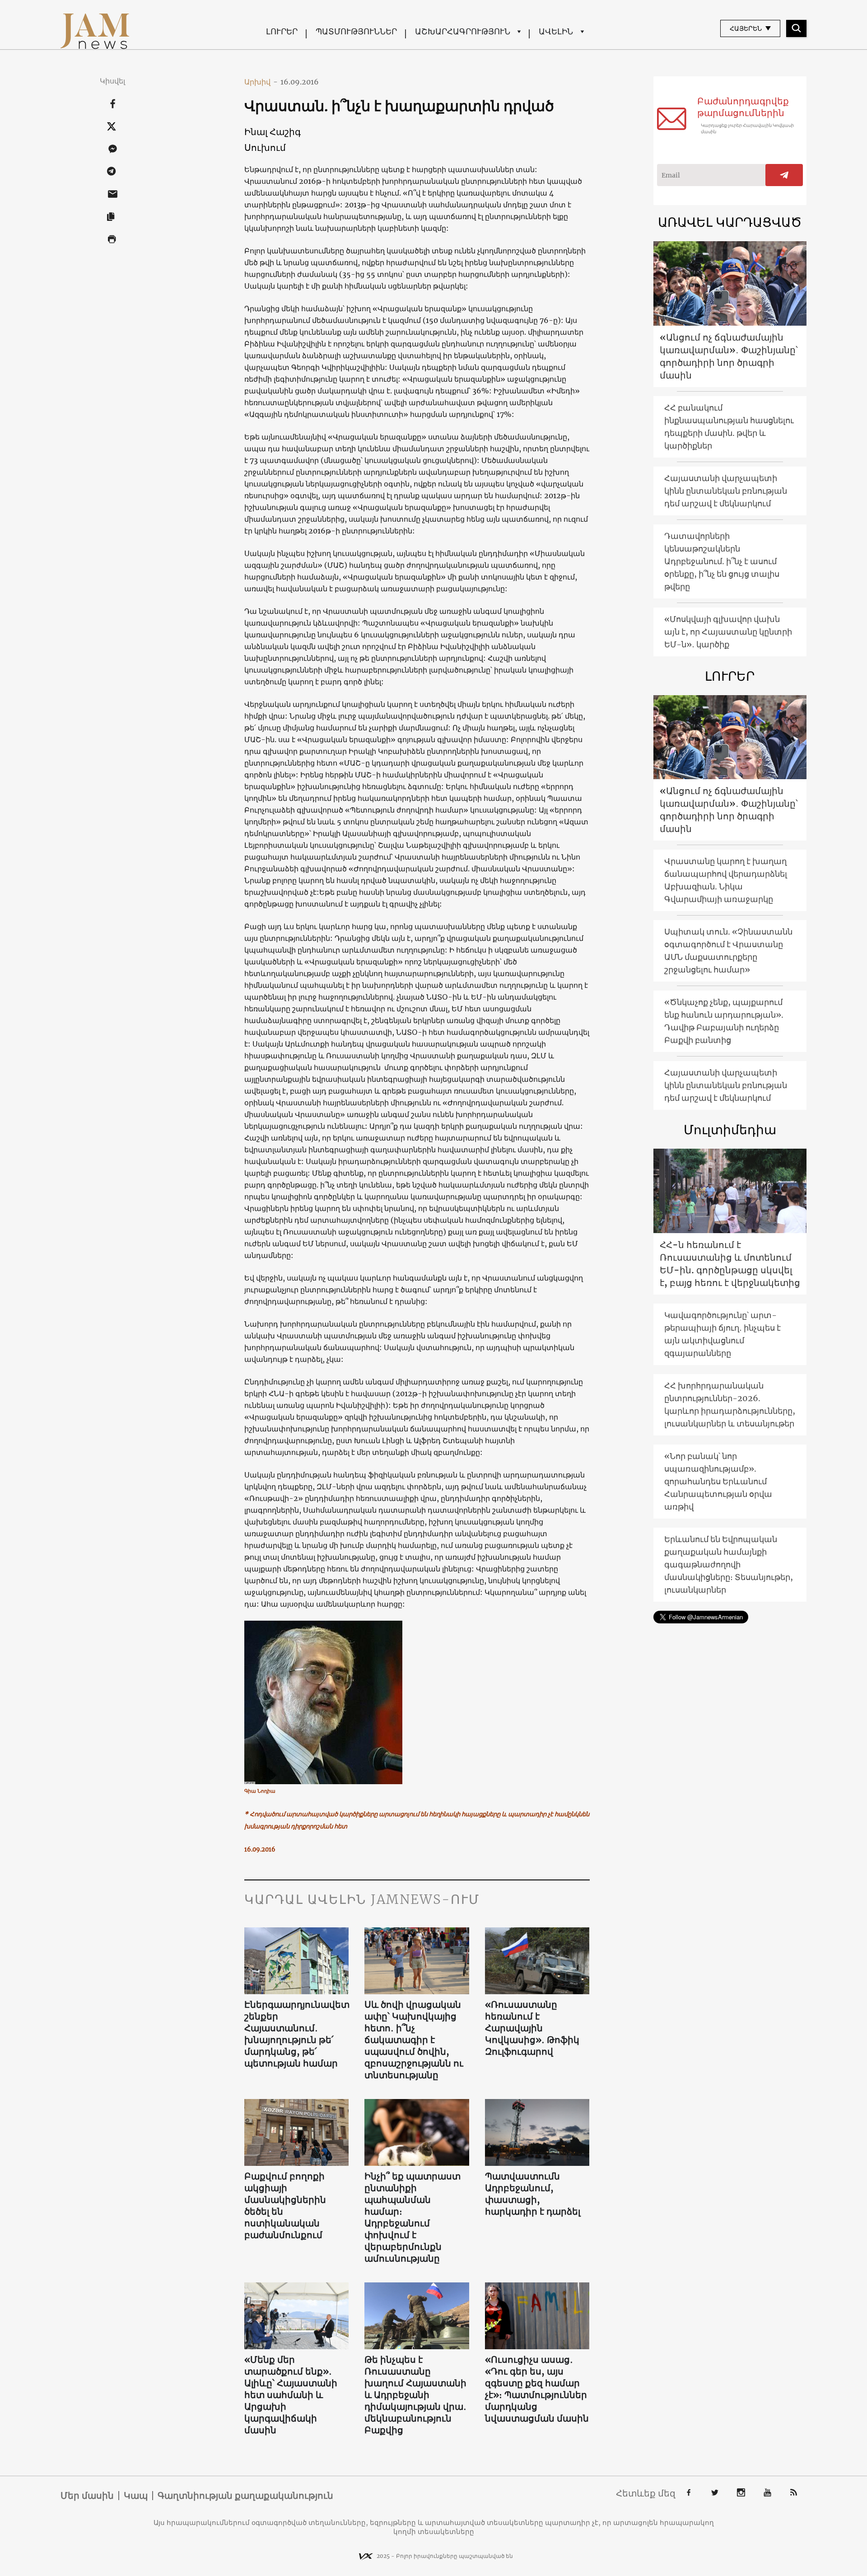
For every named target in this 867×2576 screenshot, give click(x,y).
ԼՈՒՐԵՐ (282, 31)
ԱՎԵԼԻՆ (556, 31)
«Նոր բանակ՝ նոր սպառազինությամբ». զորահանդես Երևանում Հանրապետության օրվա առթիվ (718, 1481)
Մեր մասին (87, 2496)
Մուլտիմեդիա (730, 1130)
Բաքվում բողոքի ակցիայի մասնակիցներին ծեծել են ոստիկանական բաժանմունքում (285, 2205)
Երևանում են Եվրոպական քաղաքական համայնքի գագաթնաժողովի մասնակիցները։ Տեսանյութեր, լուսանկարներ (729, 1564)
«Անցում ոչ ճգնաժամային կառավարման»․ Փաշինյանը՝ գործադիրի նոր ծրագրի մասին (729, 356)
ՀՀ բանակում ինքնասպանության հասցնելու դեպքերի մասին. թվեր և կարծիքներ (729, 427)
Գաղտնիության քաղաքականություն (245, 2496)
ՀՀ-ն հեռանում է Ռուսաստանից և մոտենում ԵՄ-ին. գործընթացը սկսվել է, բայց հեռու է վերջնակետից (730, 1264)
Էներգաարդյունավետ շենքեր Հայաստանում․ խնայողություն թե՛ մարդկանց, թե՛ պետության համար (297, 2034)
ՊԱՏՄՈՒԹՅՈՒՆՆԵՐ (356, 31)
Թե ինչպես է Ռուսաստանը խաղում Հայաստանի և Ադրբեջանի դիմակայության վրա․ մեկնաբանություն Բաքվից (415, 2395)
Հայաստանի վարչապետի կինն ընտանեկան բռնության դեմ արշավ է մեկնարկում (726, 491)
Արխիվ (261, 82)
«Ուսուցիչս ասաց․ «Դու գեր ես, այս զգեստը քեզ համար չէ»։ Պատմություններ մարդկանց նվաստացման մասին (537, 2389)
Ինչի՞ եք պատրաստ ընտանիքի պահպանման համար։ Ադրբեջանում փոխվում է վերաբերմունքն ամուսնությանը (413, 2217)
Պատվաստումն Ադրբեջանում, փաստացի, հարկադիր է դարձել (533, 2194)
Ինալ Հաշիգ (273, 132)
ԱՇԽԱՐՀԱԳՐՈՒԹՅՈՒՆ (463, 31)
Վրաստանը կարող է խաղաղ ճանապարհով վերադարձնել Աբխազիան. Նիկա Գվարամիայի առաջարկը (726, 880)
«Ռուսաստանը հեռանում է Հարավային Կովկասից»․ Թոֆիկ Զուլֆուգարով (532, 2028)
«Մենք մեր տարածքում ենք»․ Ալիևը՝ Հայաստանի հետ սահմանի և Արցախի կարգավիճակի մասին (291, 2395)
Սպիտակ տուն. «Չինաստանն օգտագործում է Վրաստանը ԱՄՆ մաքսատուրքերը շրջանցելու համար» (728, 951)
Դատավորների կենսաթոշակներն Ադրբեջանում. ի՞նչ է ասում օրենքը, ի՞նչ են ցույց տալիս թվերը (722, 561)
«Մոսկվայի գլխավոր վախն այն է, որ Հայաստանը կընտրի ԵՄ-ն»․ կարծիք (728, 632)
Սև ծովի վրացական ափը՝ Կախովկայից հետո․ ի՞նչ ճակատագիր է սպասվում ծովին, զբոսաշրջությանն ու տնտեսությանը (414, 2040)
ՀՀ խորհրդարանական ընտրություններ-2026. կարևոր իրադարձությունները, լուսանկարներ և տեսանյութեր (730, 1405)
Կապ (136, 2496)
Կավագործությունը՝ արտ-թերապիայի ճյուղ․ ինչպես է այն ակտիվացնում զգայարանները (722, 1334)
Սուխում (265, 147)
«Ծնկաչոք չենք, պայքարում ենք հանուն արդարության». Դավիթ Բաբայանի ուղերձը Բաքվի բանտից (724, 1021)
